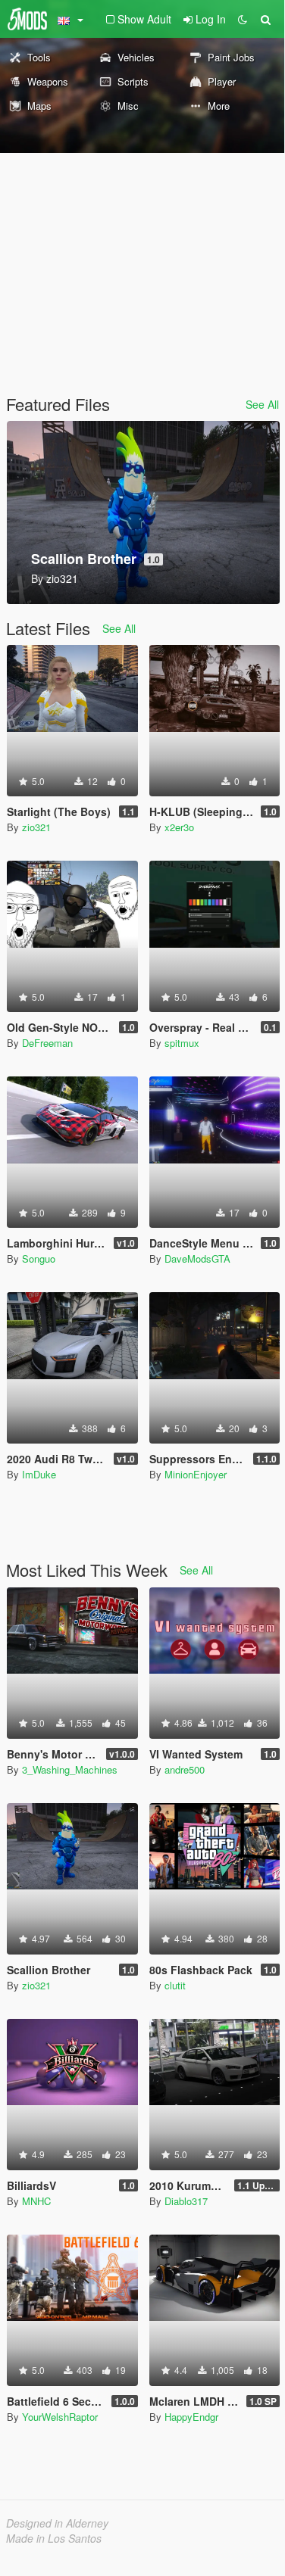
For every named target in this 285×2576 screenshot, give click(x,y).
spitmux (182, 1043)
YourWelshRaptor (60, 2417)
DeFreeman (47, 1043)
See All (262, 404)
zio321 (36, 827)
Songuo (39, 1258)
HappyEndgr (191, 2417)
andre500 (185, 1769)
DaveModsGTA (197, 1258)
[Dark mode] (243, 19)
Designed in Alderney (57, 2523)
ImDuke (39, 1474)
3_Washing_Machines (70, 1769)
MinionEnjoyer (196, 1474)
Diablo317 (186, 2201)
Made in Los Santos (54, 2538)
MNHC (36, 2201)
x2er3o (179, 827)
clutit (175, 1985)
